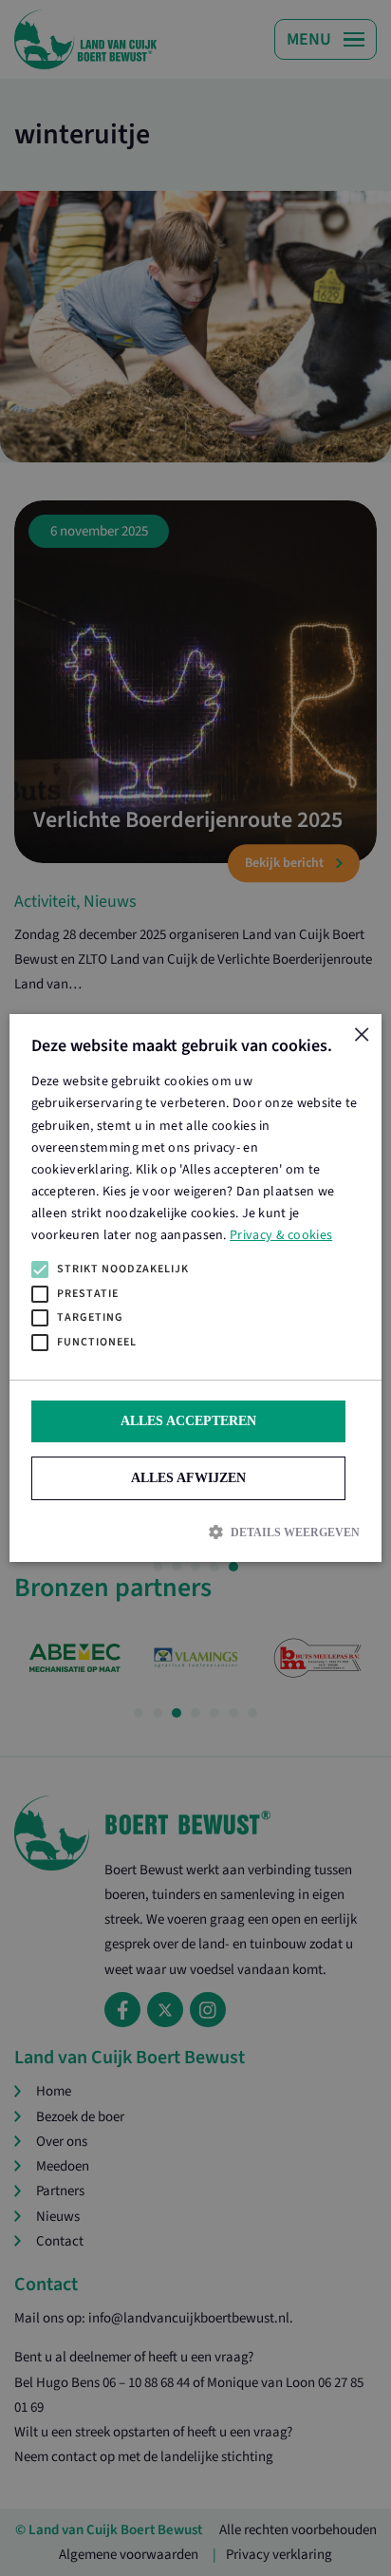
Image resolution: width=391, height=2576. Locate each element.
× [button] (360, 1035)
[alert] (195, 1288)
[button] (195, 1532)
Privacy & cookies (281, 1235)
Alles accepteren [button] (188, 1421)
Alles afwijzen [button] (188, 1478)
